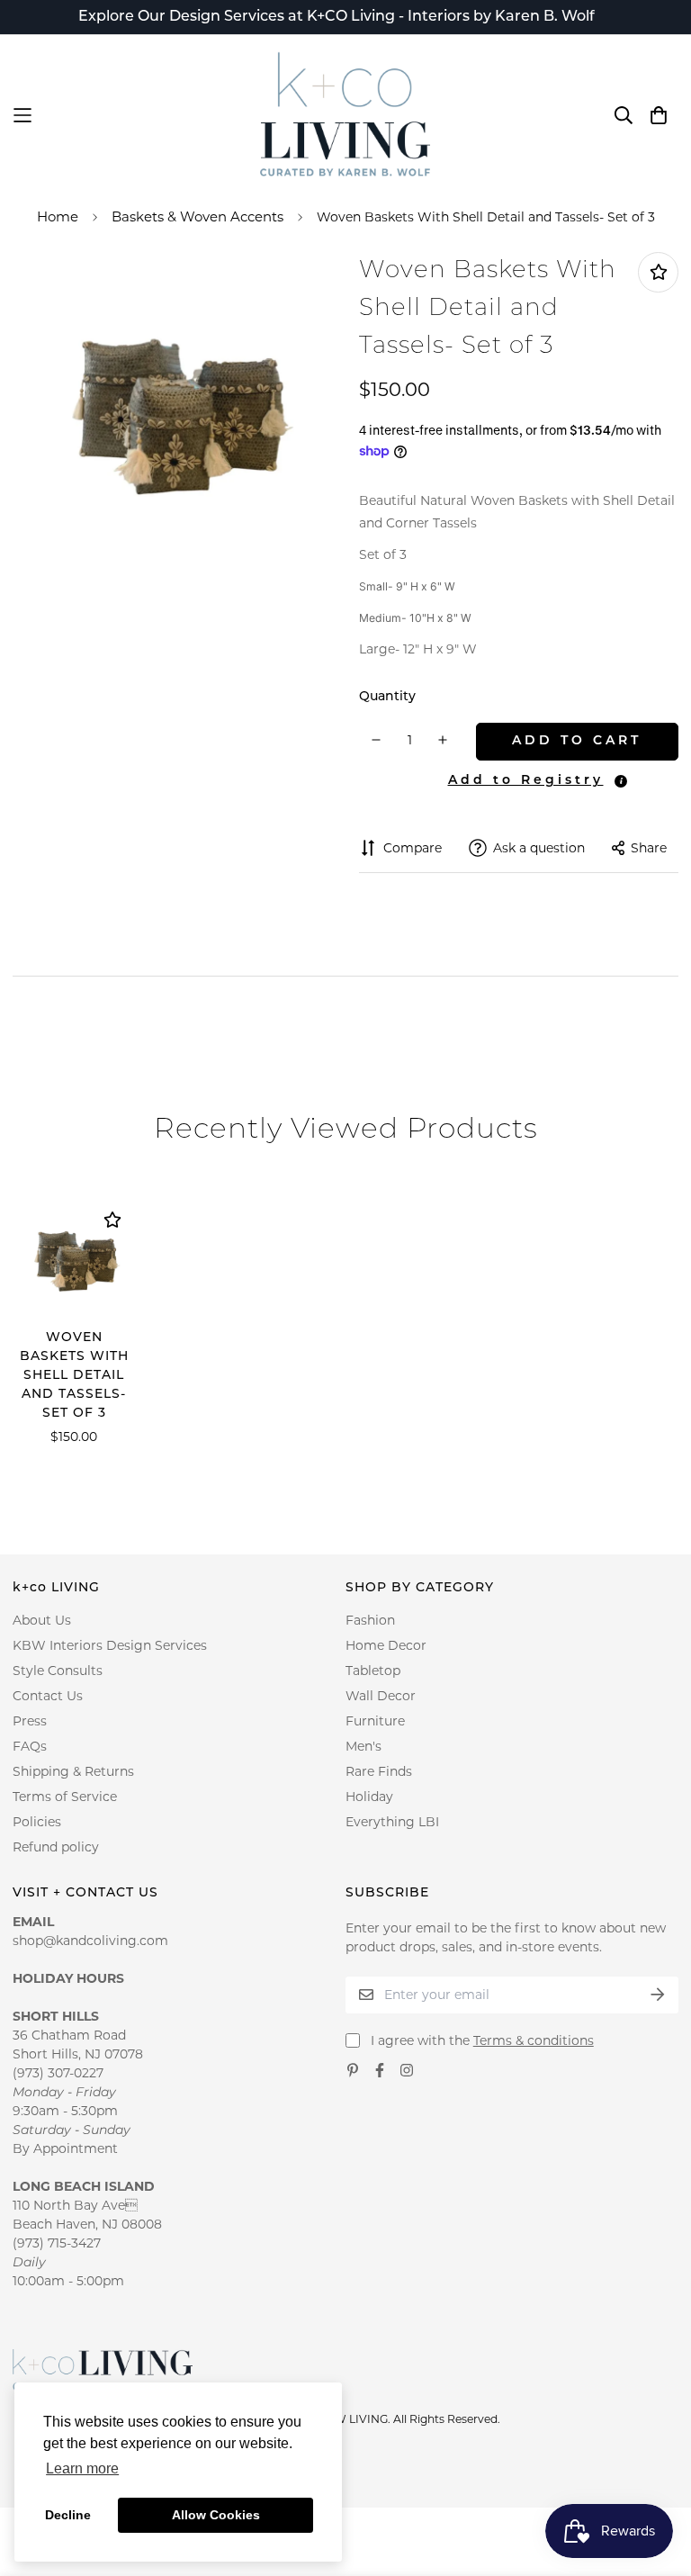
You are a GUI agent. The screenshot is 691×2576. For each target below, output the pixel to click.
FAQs (30, 1746)
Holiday (369, 1797)
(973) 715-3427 (57, 2243)
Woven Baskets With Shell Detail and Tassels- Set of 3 (74, 1376)
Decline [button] (68, 2515)
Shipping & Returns (73, 1771)
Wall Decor (381, 1696)
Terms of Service (65, 1797)
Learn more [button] (82, 2468)
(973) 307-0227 (58, 2073)
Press (30, 1721)
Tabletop (373, 1671)
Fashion (370, 1620)
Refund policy (56, 1847)
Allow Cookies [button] (216, 2515)
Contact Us (48, 1696)
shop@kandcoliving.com (90, 1941)
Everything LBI (392, 1822)
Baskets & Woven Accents (197, 216)
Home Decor (386, 1645)
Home (58, 216)
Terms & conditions (534, 2040)
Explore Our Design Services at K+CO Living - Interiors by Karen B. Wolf (337, 17)
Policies (37, 1822)
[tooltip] (621, 781)
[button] (523, 780)
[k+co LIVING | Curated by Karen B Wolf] (345, 115)
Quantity (387, 697)
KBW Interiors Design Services (110, 1645)
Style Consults (58, 1671)
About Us (42, 1620)
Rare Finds (379, 1771)
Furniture (375, 1721)
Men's (363, 1746)
